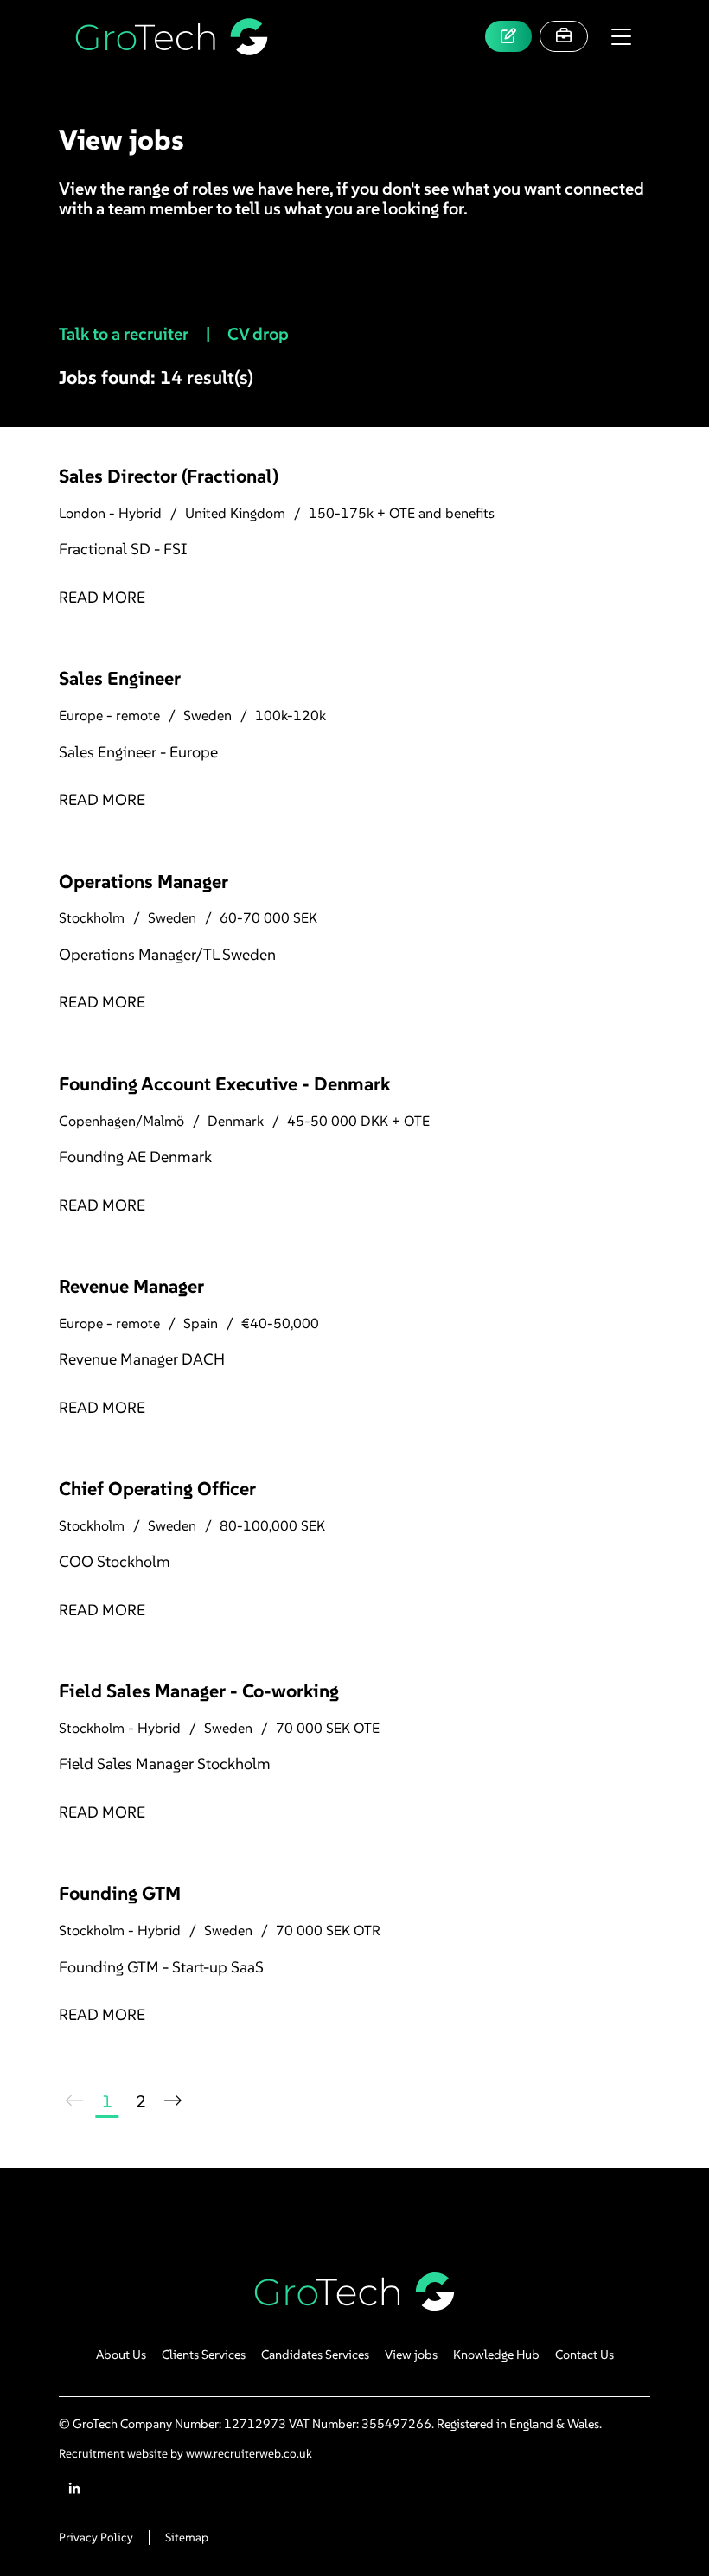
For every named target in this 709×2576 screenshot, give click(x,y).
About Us (121, 2355)
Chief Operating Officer (157, 1489)
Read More (102, 597)
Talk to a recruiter (125, 334)
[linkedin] (74, 2489)
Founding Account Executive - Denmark (224, 1084)
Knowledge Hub (496, 2355)
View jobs (411, 2355)
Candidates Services (315, 2355)
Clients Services (204, 2355)
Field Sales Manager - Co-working (199, 1691)
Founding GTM (120, 1893)
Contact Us (584, 2355)
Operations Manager (144, 882)
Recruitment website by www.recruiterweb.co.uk (185, 2454)
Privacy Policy (96, 2538)
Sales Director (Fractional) (169, 476)
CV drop (260, 334)
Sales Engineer (120, 678)
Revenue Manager (131, 1286)
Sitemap (187, 2538)
